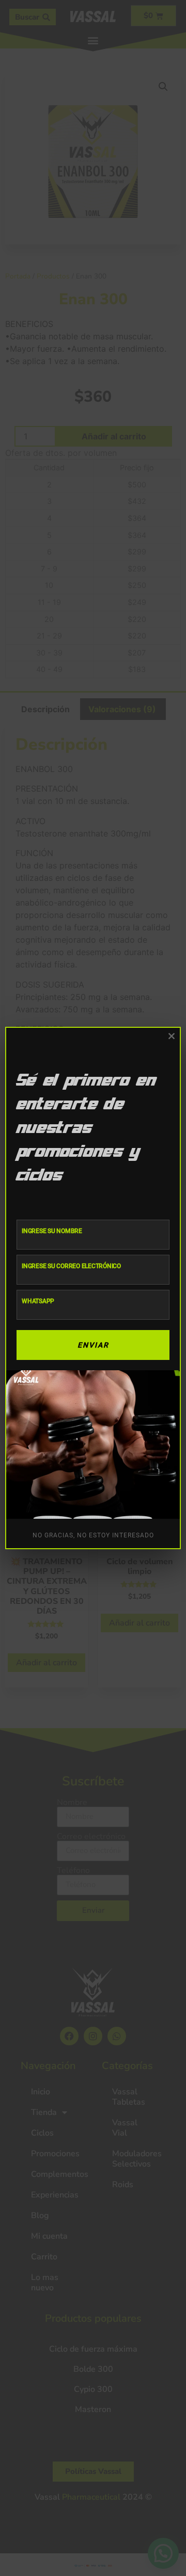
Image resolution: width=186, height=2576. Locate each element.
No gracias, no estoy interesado (93, 1535)
